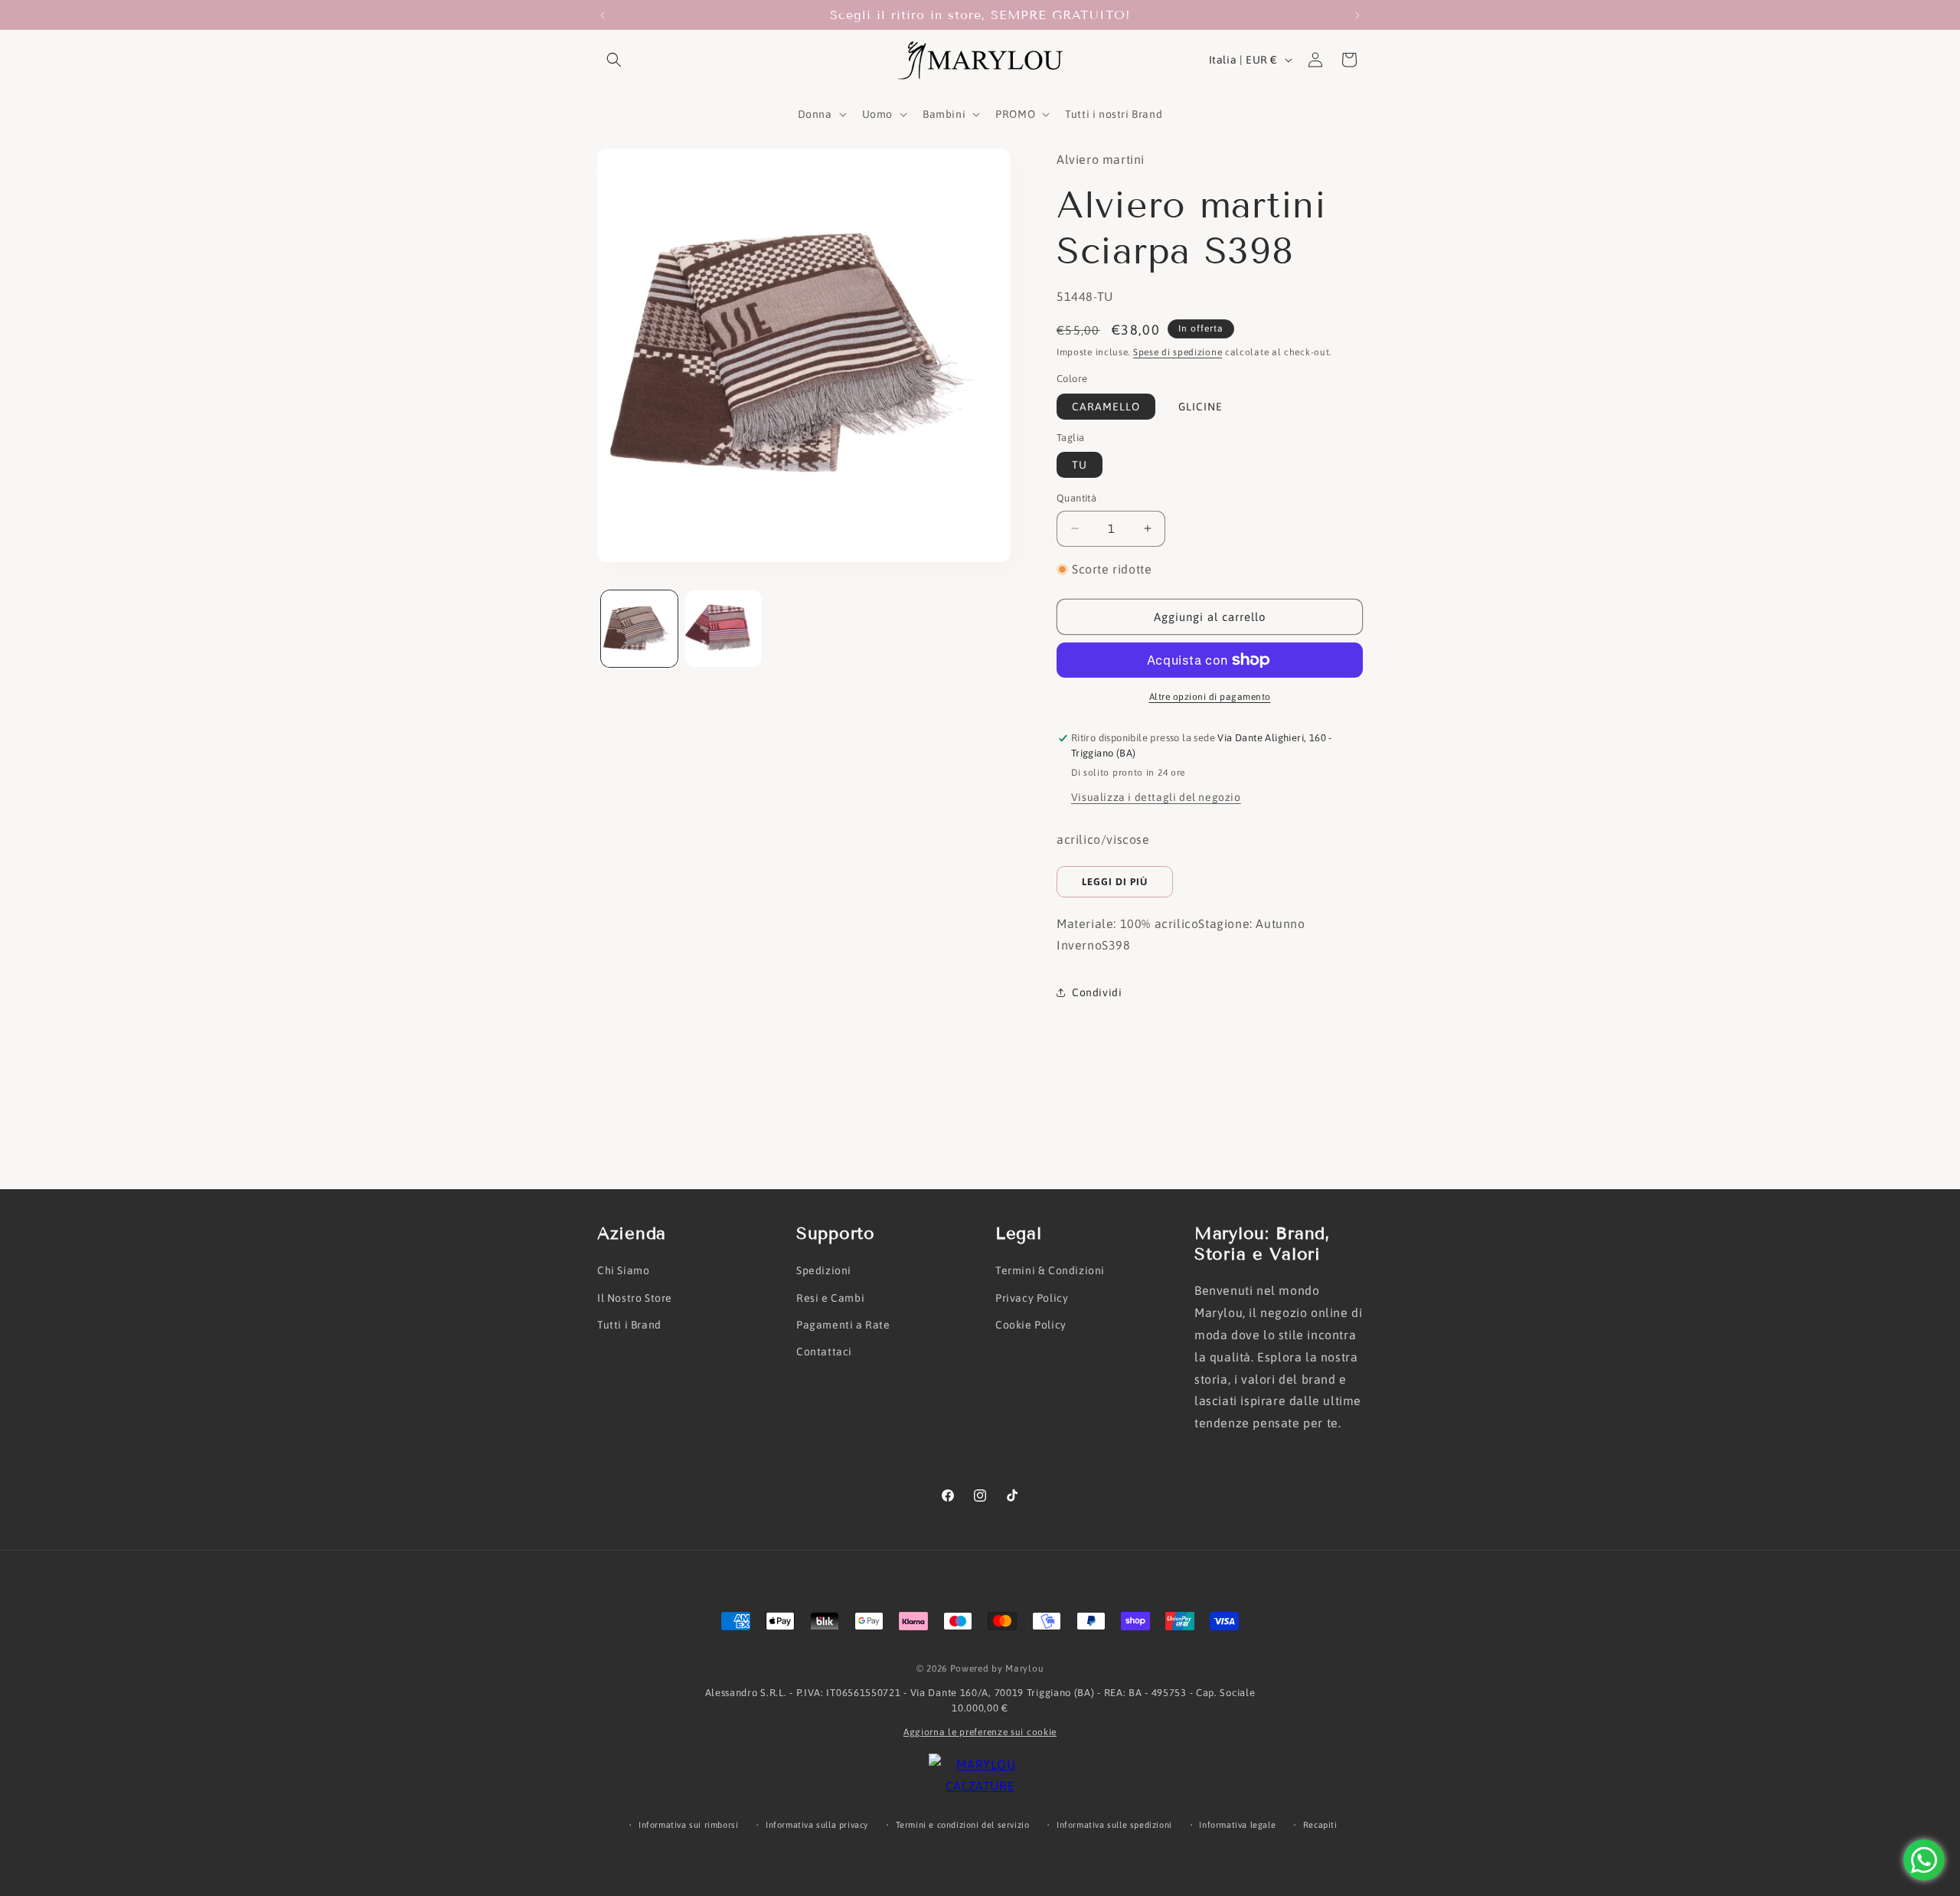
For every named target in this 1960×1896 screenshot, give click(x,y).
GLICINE (1200, 407)
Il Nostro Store (635, 1298)
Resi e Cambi (830, 1298)
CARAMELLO (1106, 407)
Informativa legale (1237, 1825)
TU (1080, 465)
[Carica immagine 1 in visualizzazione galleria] (639, 629)
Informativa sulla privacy (817, 1825)
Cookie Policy (1031, 1325)
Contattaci (824, 1352)
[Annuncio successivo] (1357, 15)
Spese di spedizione (1178, 352)
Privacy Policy (1032, 1298)
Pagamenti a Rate (843, 1325)
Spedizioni (824, 1270)
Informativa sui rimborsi (688, 1825)
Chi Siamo (623, 1270)
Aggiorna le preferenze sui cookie (980, 1732)
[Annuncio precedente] (603, 15)
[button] (614, 60)
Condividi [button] (1097, 992)
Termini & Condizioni (1050, 1270)
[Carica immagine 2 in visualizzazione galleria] (724, 629)
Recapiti (1320, 1825)
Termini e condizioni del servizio (963, 1825)
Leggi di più (1115, 882)
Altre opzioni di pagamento (1210, 697)
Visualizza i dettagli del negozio (1156, 797)
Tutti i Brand (629, 1325)
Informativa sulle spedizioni (1114, 1825)
